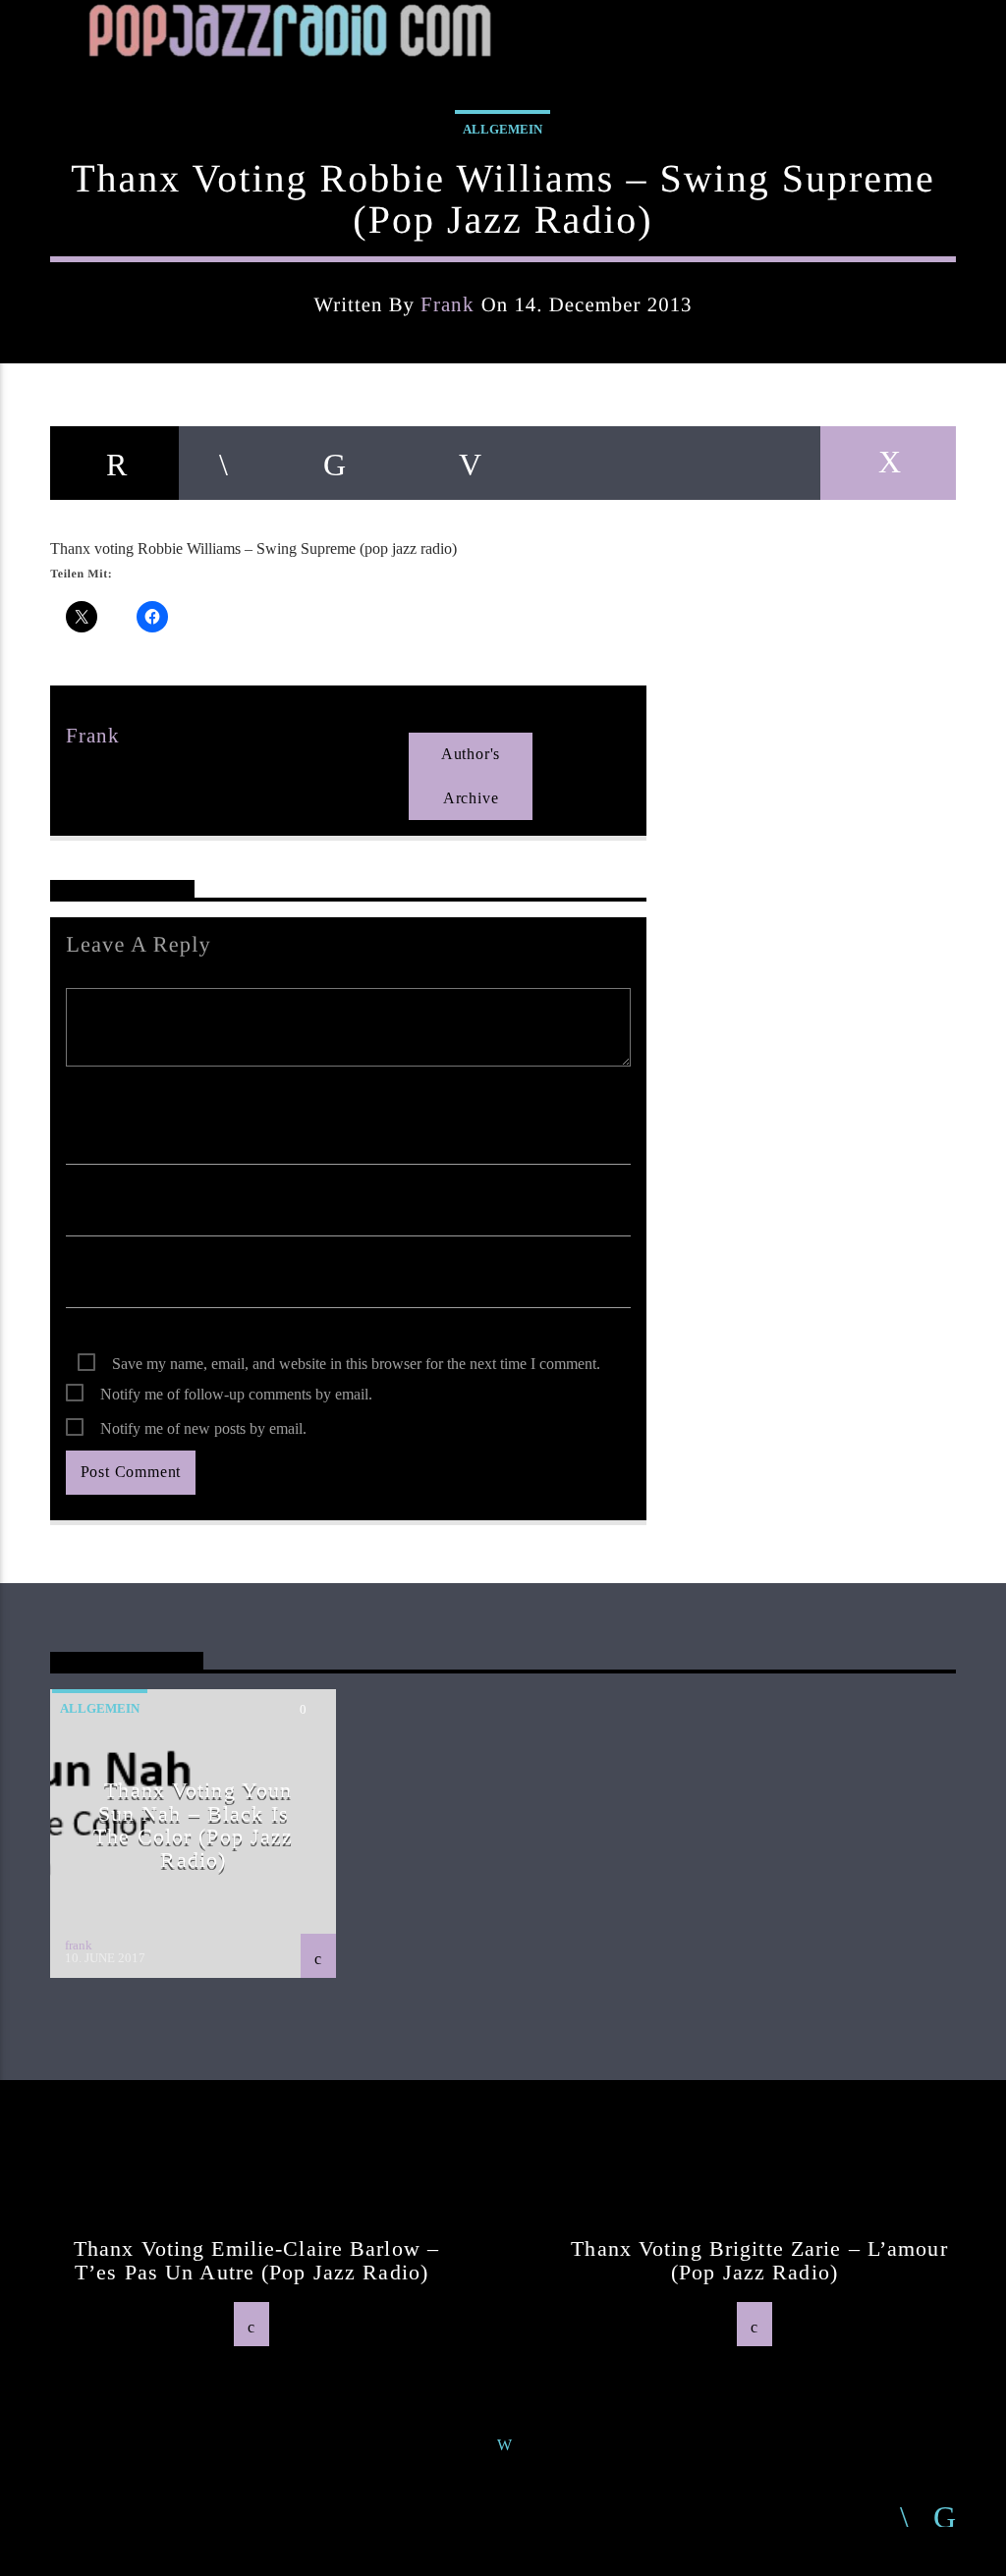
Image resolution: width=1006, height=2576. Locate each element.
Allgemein (503, 129)
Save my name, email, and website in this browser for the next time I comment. (356, 1364)
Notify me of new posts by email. (203, 1428)
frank (447, 304)
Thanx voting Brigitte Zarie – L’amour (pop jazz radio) (759, 2260)
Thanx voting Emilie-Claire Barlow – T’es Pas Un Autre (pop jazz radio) (256, 2260)
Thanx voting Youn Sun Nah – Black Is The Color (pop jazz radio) (193, 1825)
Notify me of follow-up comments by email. (236, 1394)
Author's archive (471, 776)
